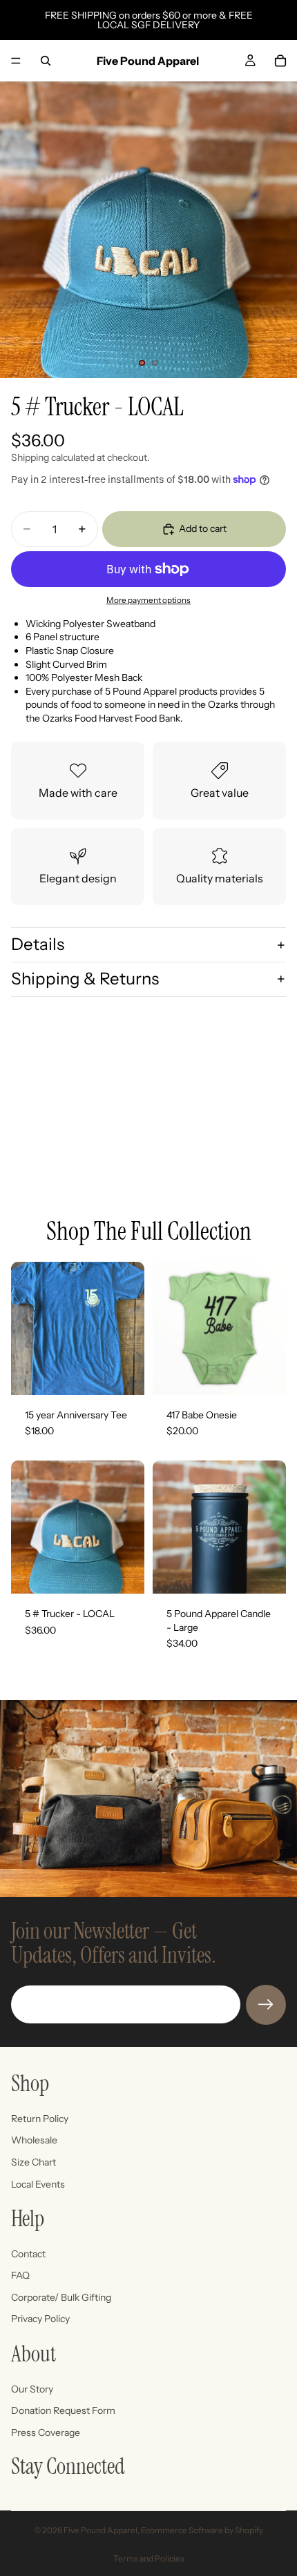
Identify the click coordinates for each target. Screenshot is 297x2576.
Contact (28, 2253)
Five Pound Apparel (100, 2530)
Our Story (32, 2388)
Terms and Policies (149, 2558)
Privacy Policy (40, 2319)
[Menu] (16, 61)
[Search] (46, 61)
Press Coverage (46, 2432)
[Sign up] (266, 2005)
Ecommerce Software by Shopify (202, 2530)
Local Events (38, 2183)
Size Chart (33, 2162)
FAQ (20, 2275)
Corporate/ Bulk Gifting (61, 2297)
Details (38, 944)
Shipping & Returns (85, 979)
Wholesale (34, 2140)
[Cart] (280, 61)
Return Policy (40, 2118)
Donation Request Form (63, 2410)
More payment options (148, 600)
